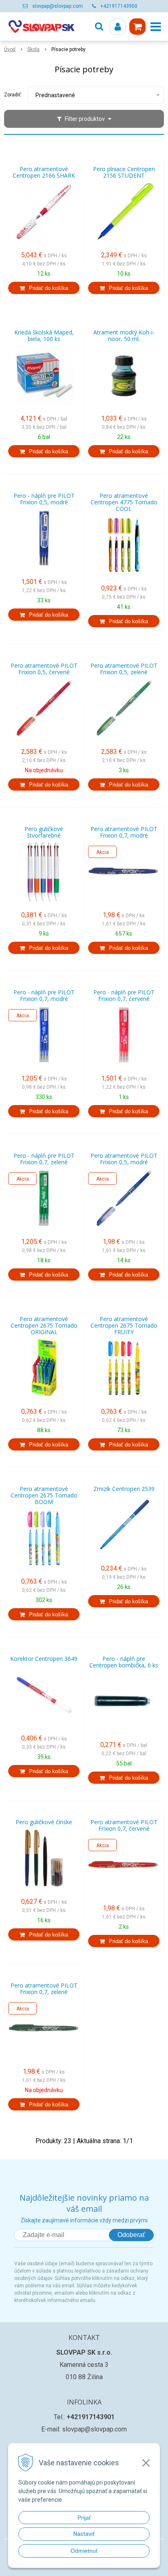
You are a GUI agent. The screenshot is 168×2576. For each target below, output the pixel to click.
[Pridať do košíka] (44, 288)
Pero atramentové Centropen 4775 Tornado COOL (124, 502)
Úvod (10, 49)
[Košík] (137, 27)
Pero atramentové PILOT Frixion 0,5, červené (44, 669)
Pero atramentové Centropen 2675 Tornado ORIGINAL (44, 1326)
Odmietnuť (84, 2551)
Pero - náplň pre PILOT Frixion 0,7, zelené (44, 1159)
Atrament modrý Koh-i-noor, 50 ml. (124, 336)
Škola (33, 49)
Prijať (84, 2518)
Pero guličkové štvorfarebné (44, 832)
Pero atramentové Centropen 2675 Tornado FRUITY (124, 1326)
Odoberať (131, 2235)
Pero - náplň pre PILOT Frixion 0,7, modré (44, 996)
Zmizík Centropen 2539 (124, 1489)
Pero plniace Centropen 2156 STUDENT (124, 172)
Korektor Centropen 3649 (44, 1659)
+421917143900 (119, 6)
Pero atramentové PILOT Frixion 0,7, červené (124, 1825)
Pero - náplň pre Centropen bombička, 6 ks (124, 1662)
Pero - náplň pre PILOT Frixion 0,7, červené (124, 996)
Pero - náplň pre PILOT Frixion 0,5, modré (44, 499)
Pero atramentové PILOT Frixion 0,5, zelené (124, 669)
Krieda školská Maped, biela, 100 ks (44, 336)
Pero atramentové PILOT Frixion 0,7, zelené (44, 1989)
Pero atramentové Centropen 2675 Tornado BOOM (44, 1495)
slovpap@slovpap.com (57, 6)
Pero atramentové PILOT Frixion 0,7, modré (124, 832)
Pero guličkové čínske (44, 1822)
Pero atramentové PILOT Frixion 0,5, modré (124, 1159)
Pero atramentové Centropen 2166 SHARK (44, 172)
